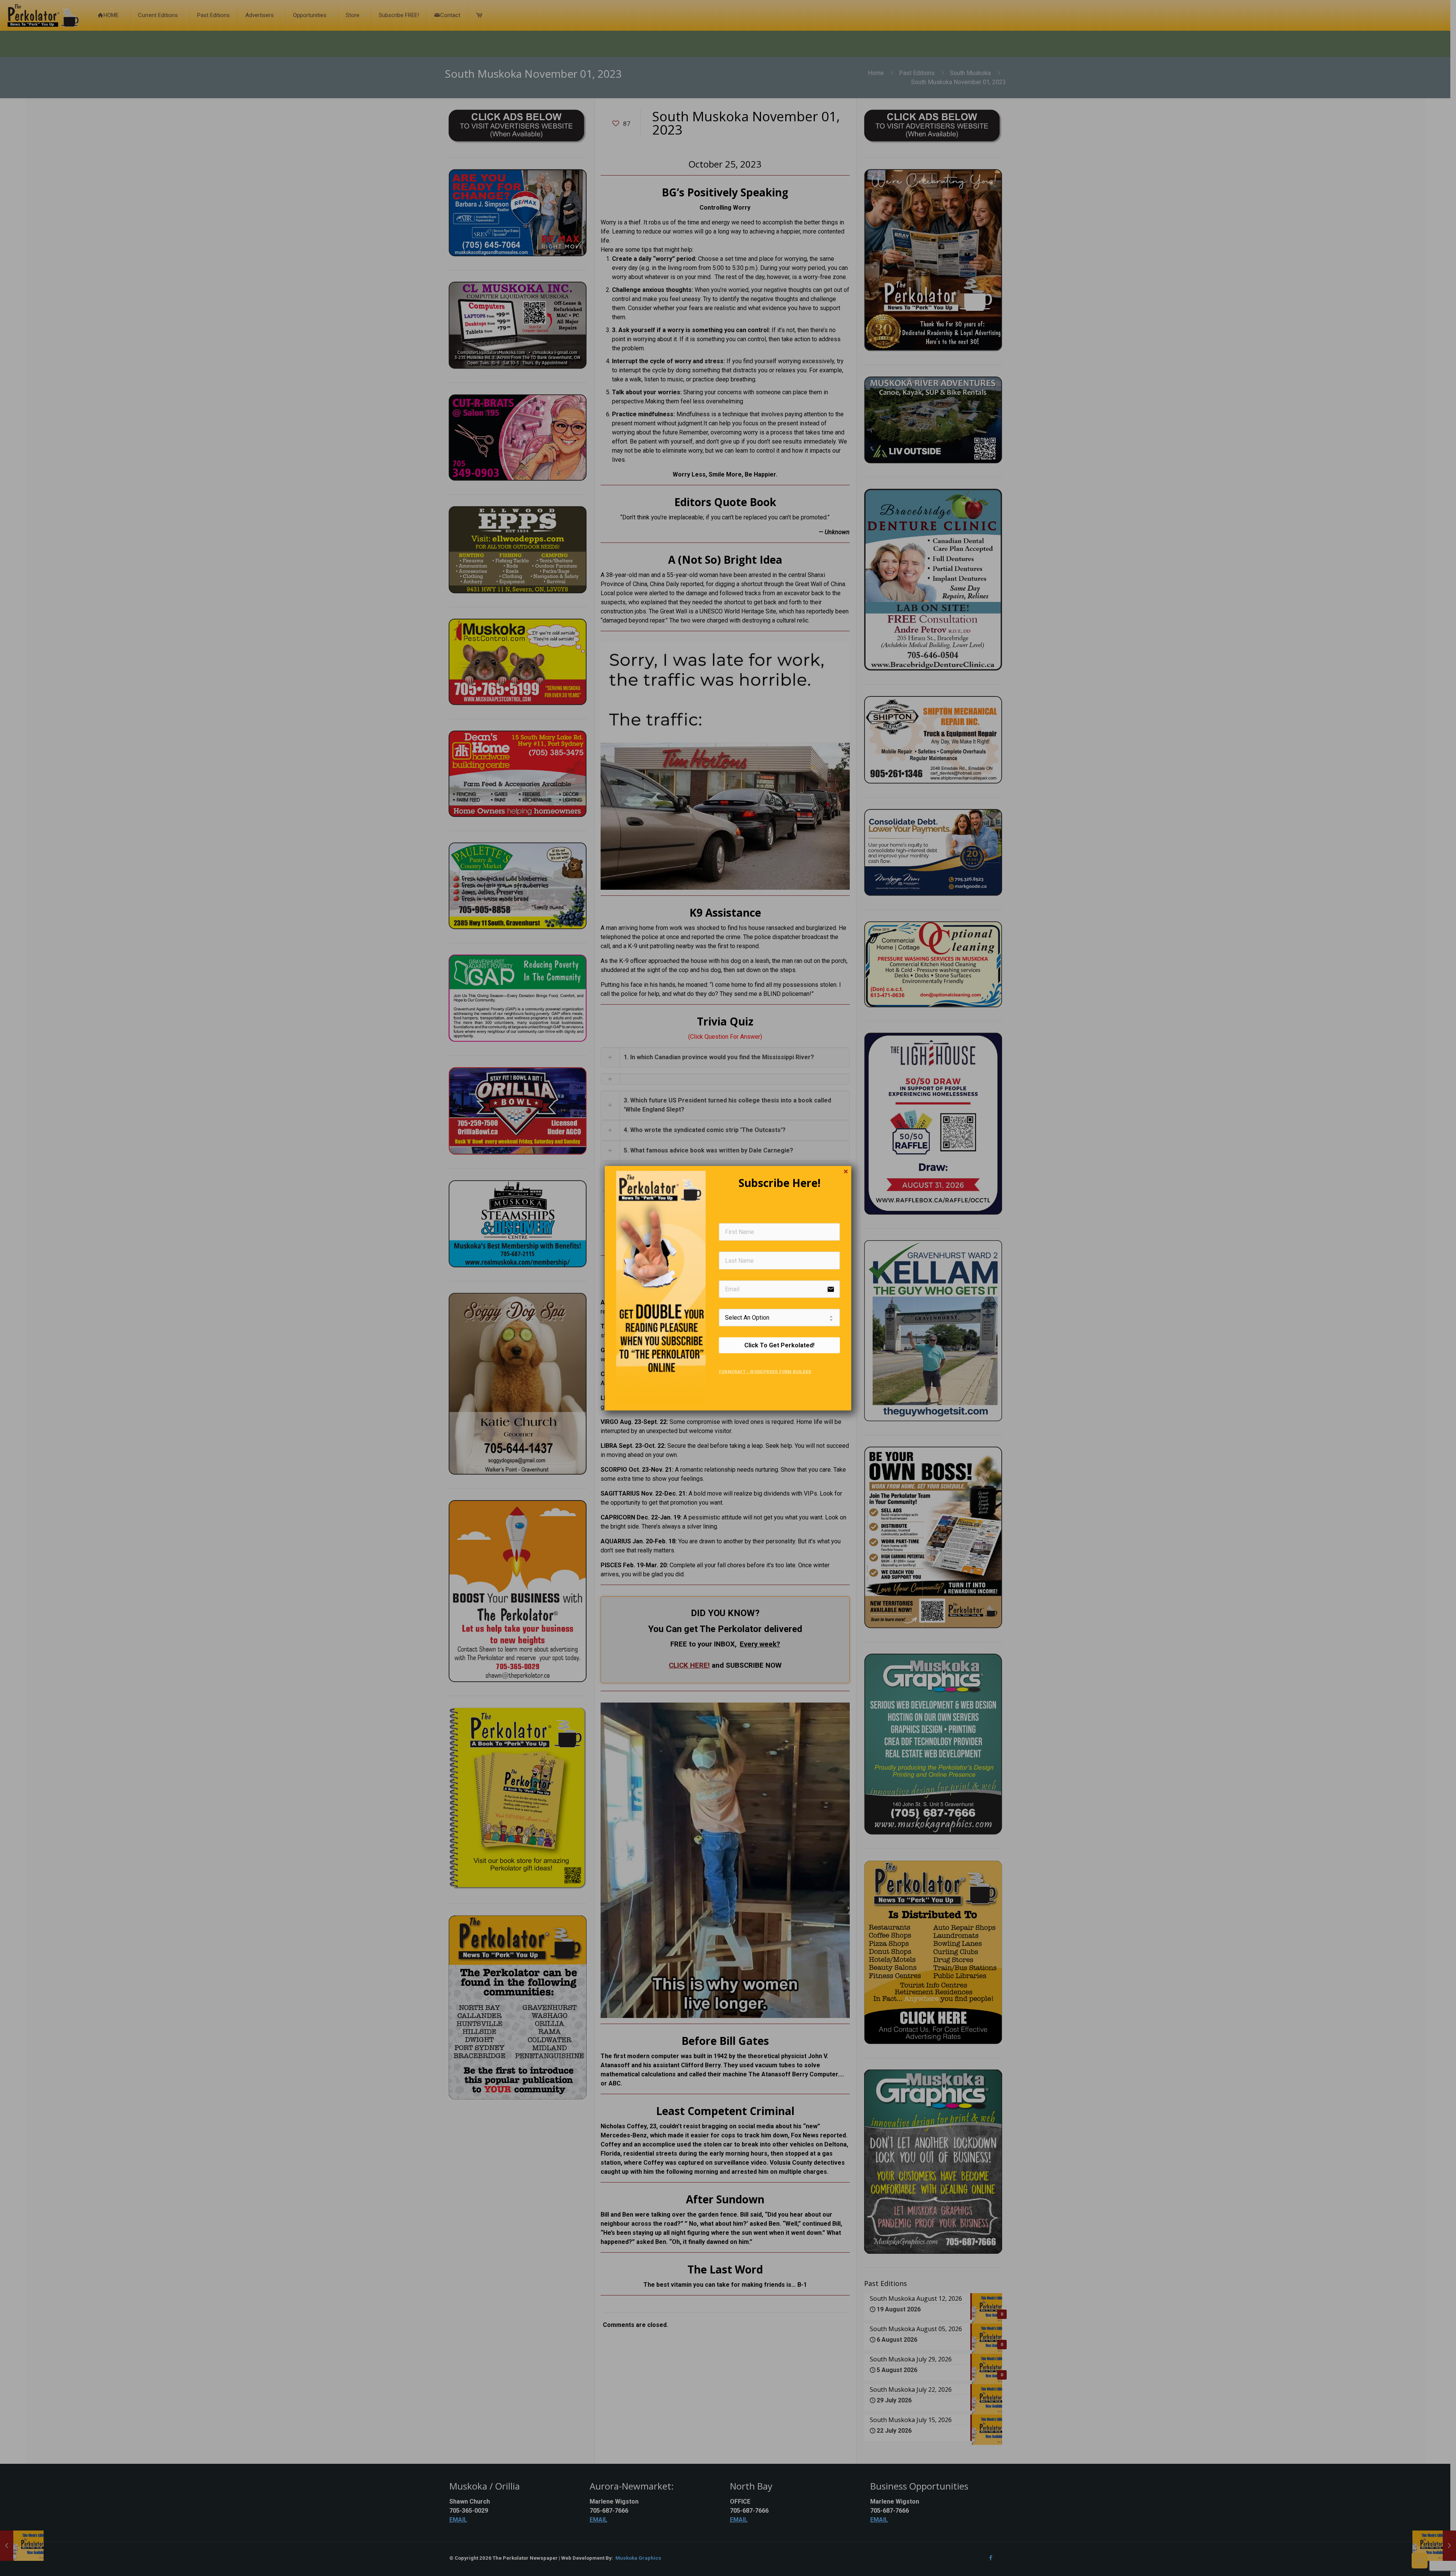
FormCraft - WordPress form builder (765, 1372)
